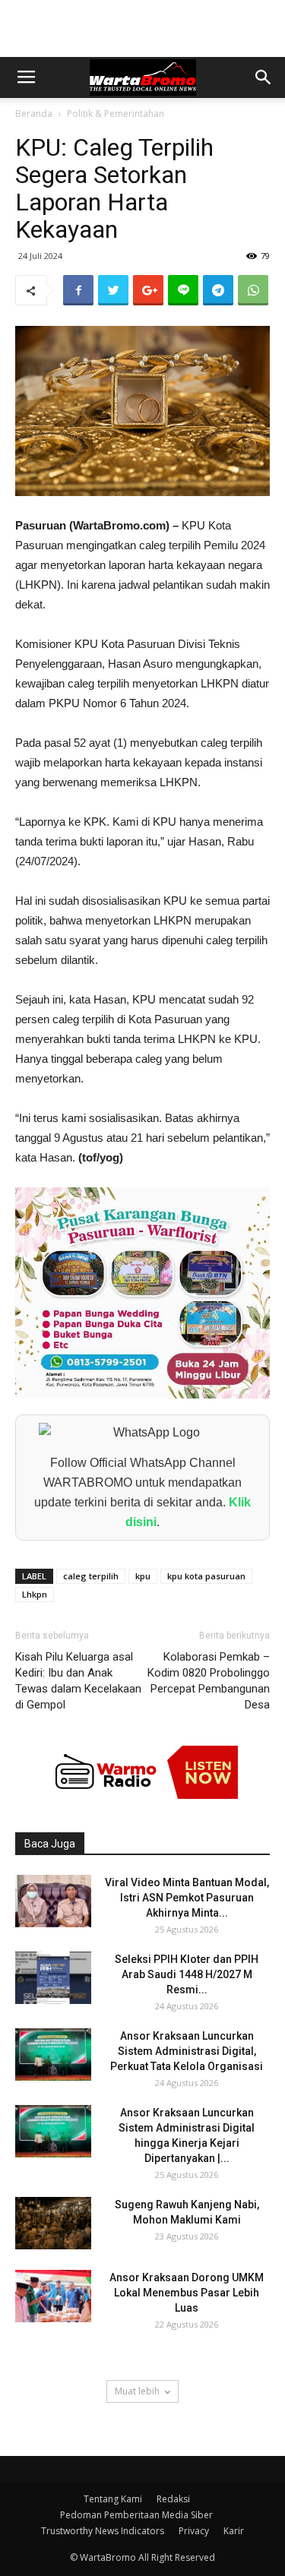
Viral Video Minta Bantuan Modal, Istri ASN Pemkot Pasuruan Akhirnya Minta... (187, 1898)
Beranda (34, 114)
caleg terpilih (91, 1576)
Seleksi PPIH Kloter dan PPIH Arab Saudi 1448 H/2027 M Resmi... (187, 1974)
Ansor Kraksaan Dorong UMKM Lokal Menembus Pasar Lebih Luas (187, 2293)
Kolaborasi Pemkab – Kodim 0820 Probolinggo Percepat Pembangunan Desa (209, 1681)
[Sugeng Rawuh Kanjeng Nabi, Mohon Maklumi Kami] (53, 2223)
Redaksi (173, 2499)
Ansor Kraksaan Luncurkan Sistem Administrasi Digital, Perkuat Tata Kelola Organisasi (187, 2051)
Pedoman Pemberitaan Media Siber (136, 2515)
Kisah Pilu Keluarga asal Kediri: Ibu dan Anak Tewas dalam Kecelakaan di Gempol (78, 1681)
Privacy (194, 2531)
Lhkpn (35, 1594)
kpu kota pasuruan (206, 1576)
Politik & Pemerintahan (116, 114)
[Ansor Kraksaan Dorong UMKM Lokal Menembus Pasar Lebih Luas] (53, 2296)
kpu (143, 1576)
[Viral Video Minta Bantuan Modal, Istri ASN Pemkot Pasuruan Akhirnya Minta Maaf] (53, 1901)
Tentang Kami (113, 2499)
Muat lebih (137, 2391)
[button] (264, 77)
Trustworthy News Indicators (103, 2531)
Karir (234, 2531)
